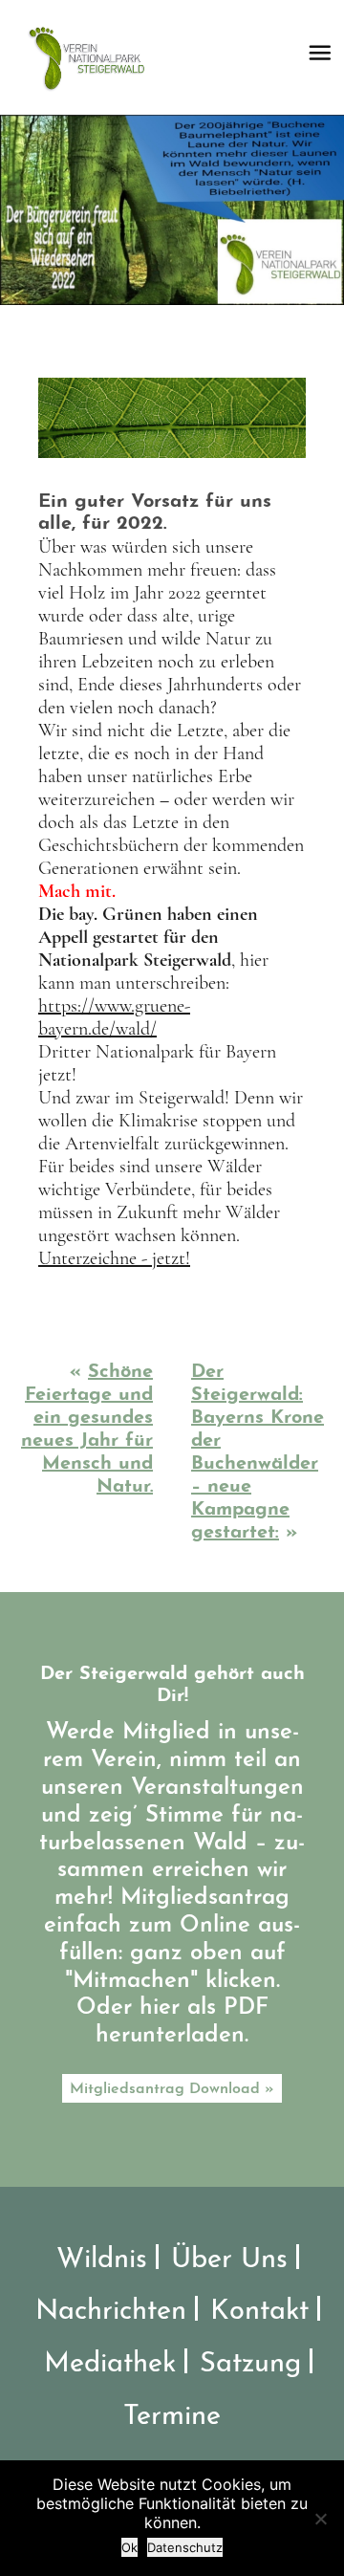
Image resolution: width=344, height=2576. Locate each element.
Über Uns (229, 2260)
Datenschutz (185, 2547)
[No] (320, 2519)
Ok (129, 2547)
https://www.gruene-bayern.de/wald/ (114, 1017)
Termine (172, 2417)
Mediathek (110, 2364)
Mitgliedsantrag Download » (172, 2089)
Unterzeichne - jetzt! (114, 1258)
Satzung (250, 2364)
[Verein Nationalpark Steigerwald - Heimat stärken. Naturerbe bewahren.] (93, 57)
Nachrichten (111, 2312)
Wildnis (102, 2260)
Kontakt (259, 2312)
